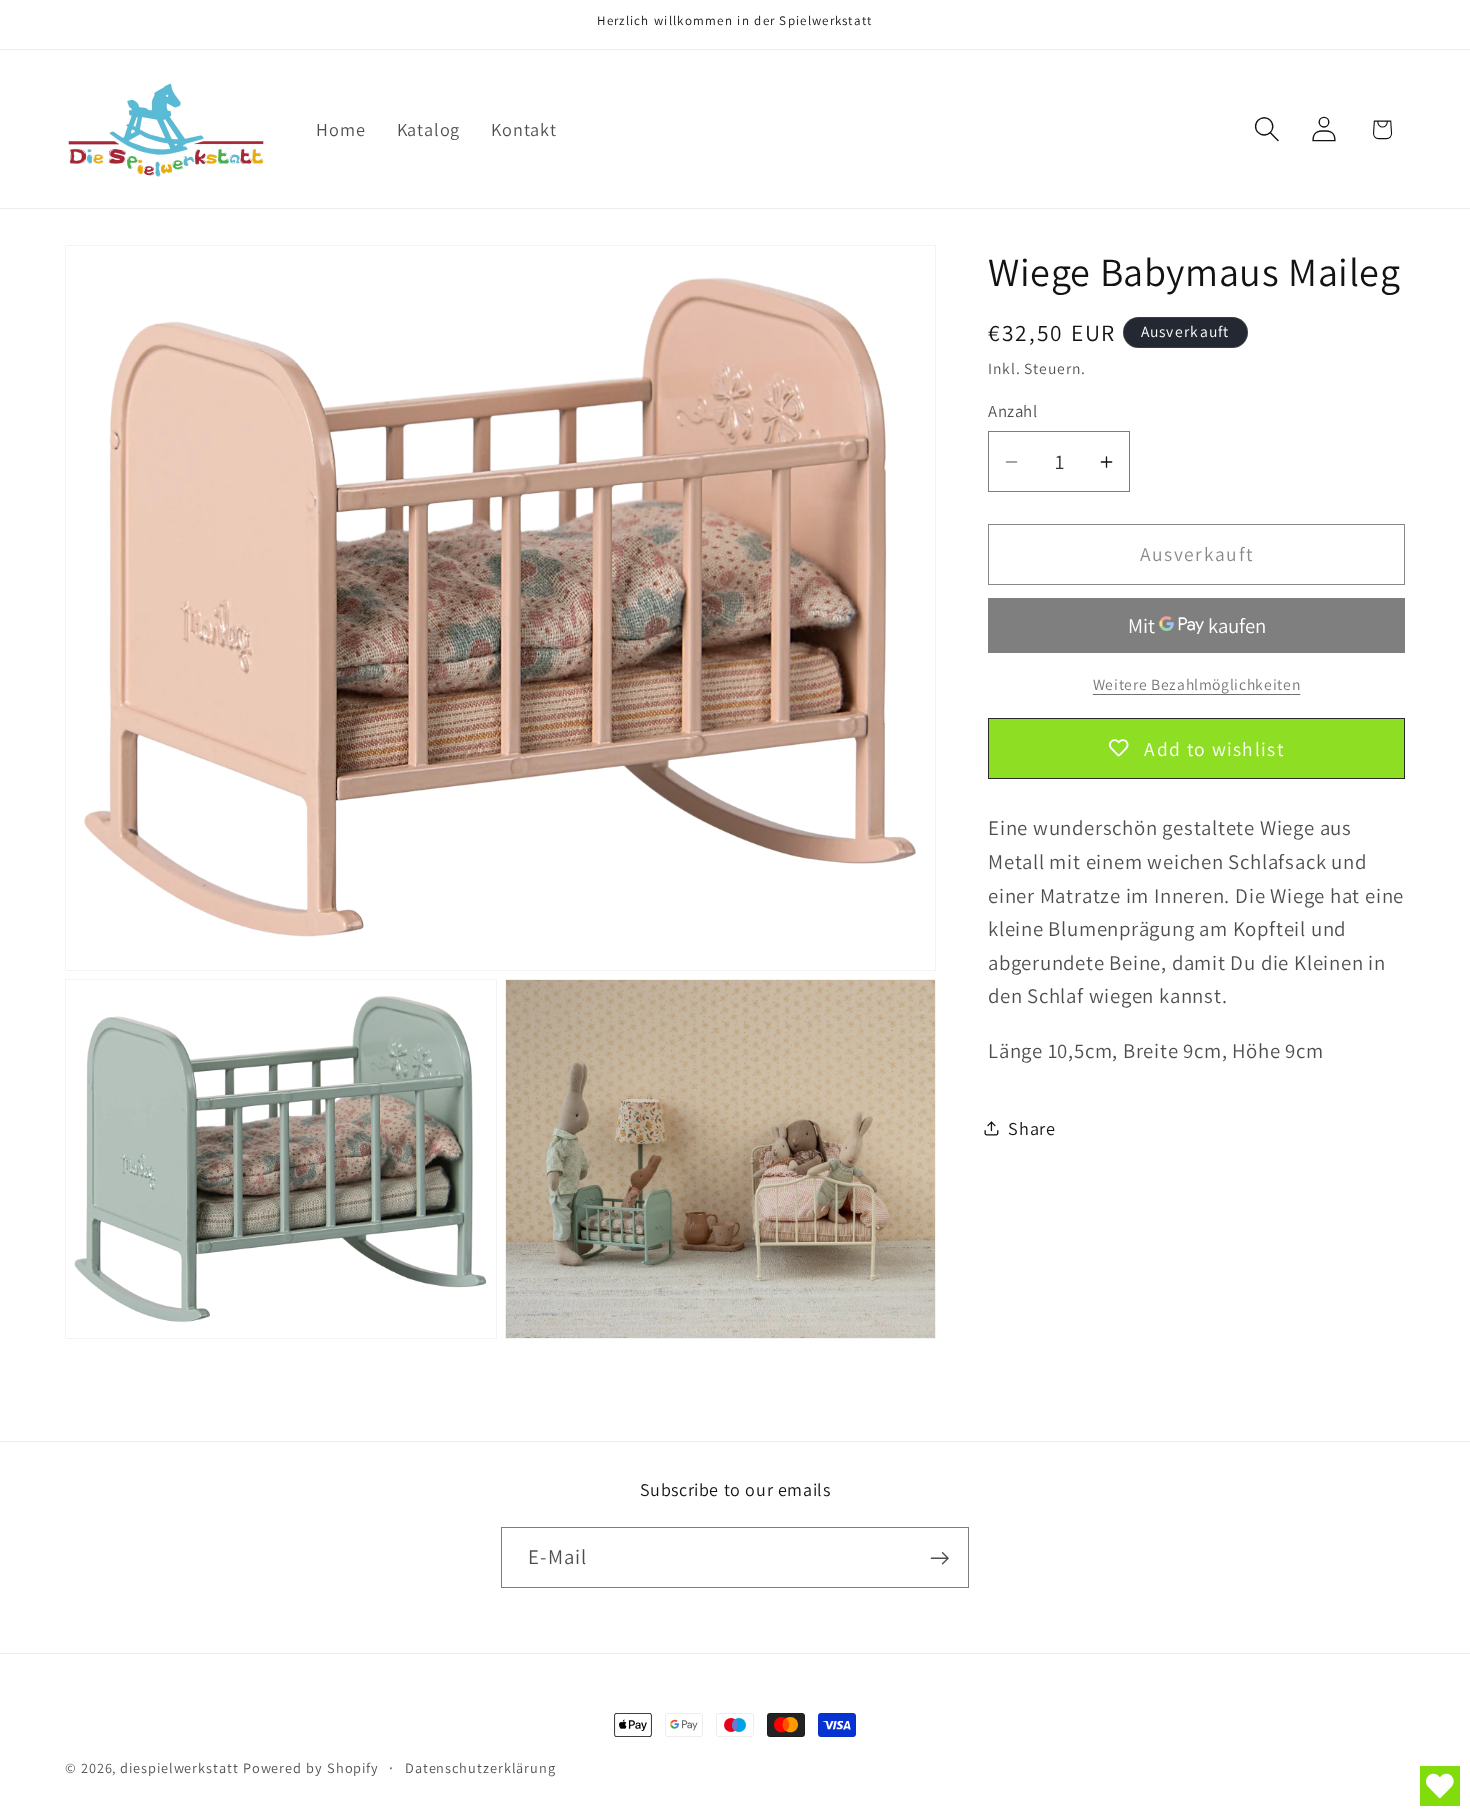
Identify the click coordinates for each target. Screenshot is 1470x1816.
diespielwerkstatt (179, 1767)
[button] (1267, 129)
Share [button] (1032, 1128)
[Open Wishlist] (1440, 1786)
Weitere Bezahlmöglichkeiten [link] (1197, 684)
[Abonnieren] (939, 1558)
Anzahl (1012, 411)
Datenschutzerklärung (480, 1767)
